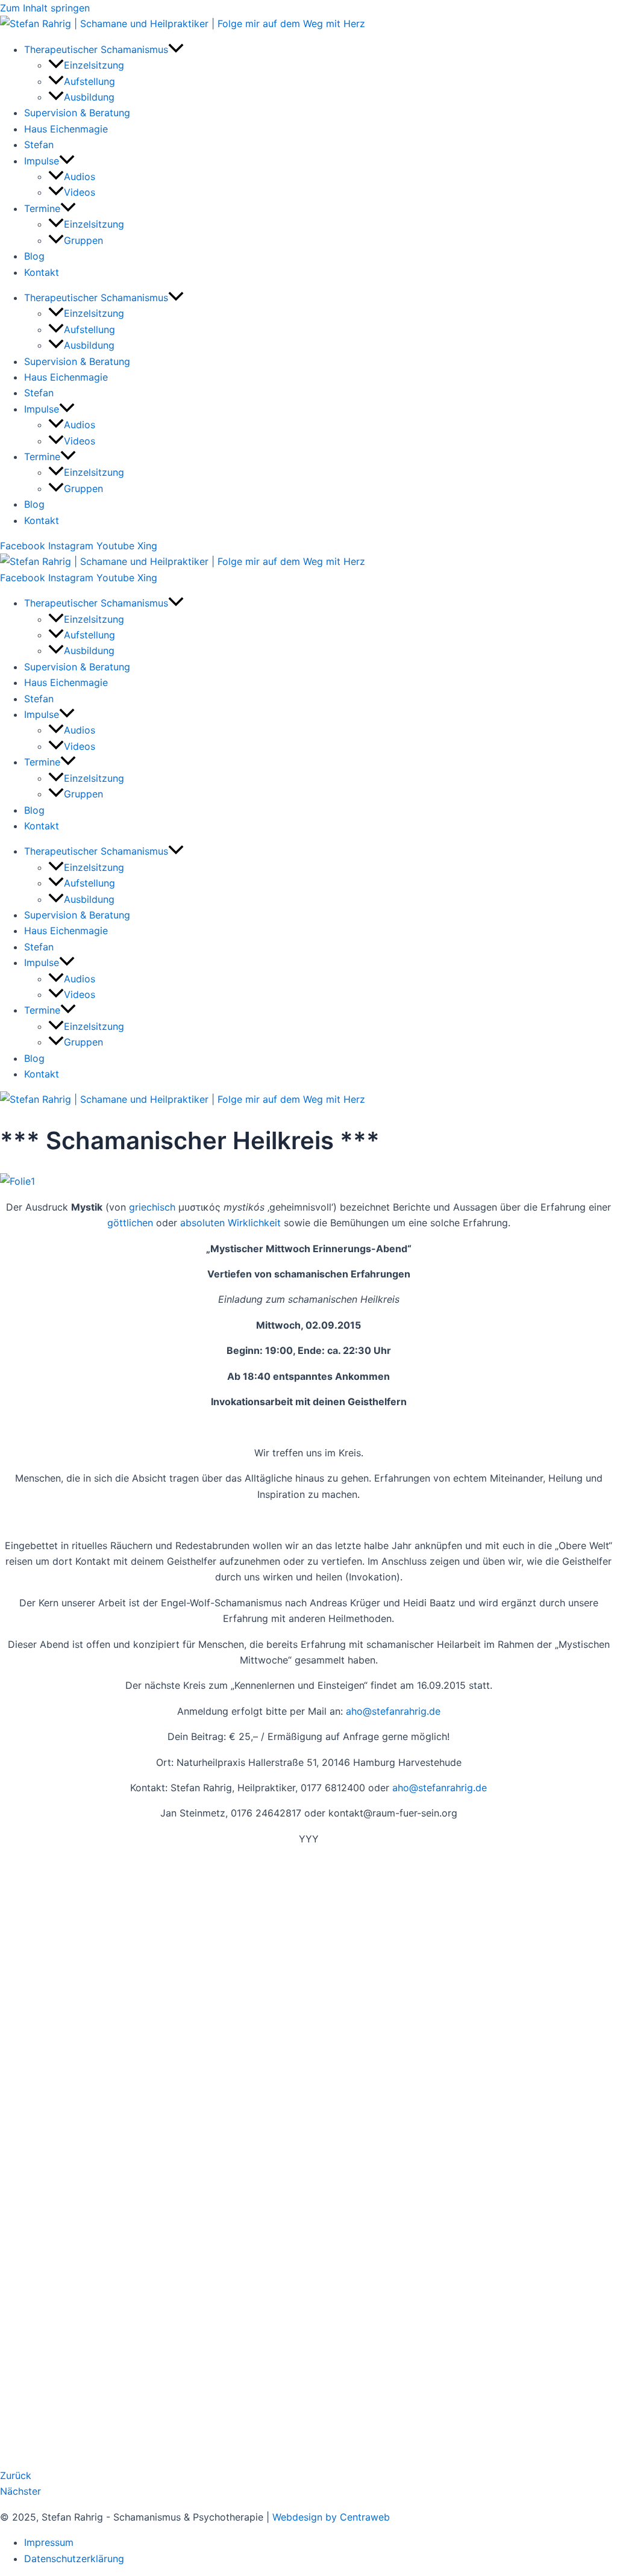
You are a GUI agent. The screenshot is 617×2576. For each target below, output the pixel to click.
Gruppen (83, 240)
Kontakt (42, 272)
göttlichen (130, 1223)
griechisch (152, 1207)
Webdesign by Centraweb (331, 2517)
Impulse (42, 161)
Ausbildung (89, 97)
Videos (80, 192)
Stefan (39, 145)
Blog (34, 256)
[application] (176, 49)
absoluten (202, 1223)
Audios (80, 176)
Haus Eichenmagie (66, 129)
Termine (42, 208)
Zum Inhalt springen (45, 8)
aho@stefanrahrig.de (393, 1711)
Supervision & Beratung (77, 113)
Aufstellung (89, 81)
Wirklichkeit (254, 1223)
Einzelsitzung (94, 65)
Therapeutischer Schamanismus (96, 49)
